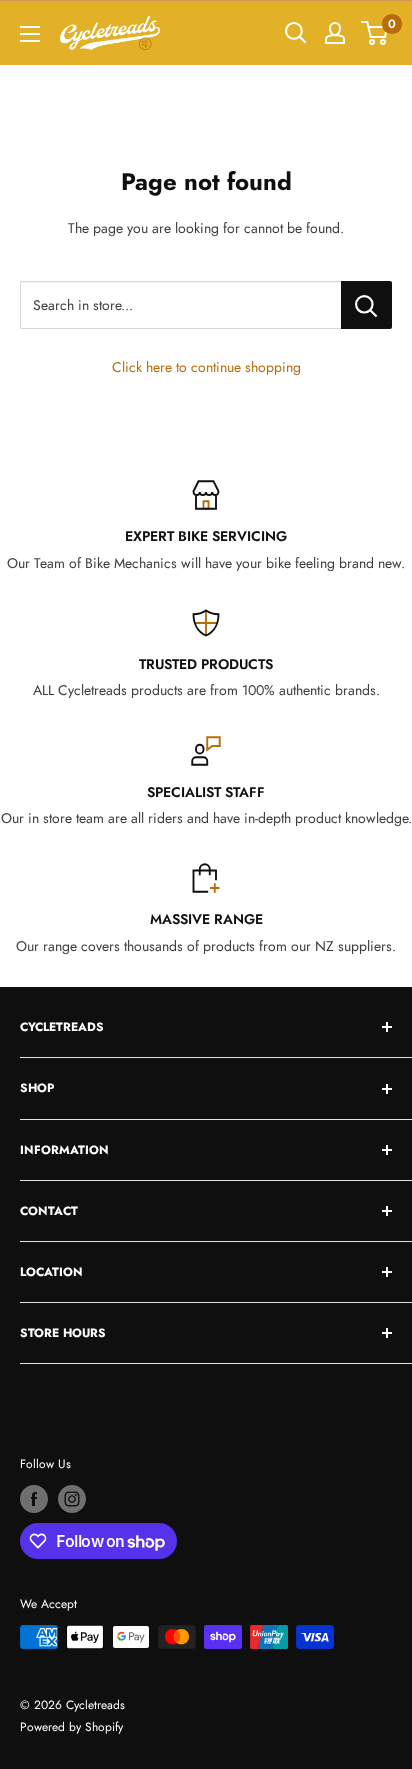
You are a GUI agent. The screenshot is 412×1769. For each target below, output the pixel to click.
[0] (375, 33)
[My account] (335, 33)
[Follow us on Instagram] (72, 1499)
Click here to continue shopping (206, 367)
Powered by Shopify (71, 1727)
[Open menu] (30, 34)
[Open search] (296, 33)
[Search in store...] (366, 305)
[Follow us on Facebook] (34, 1499)
